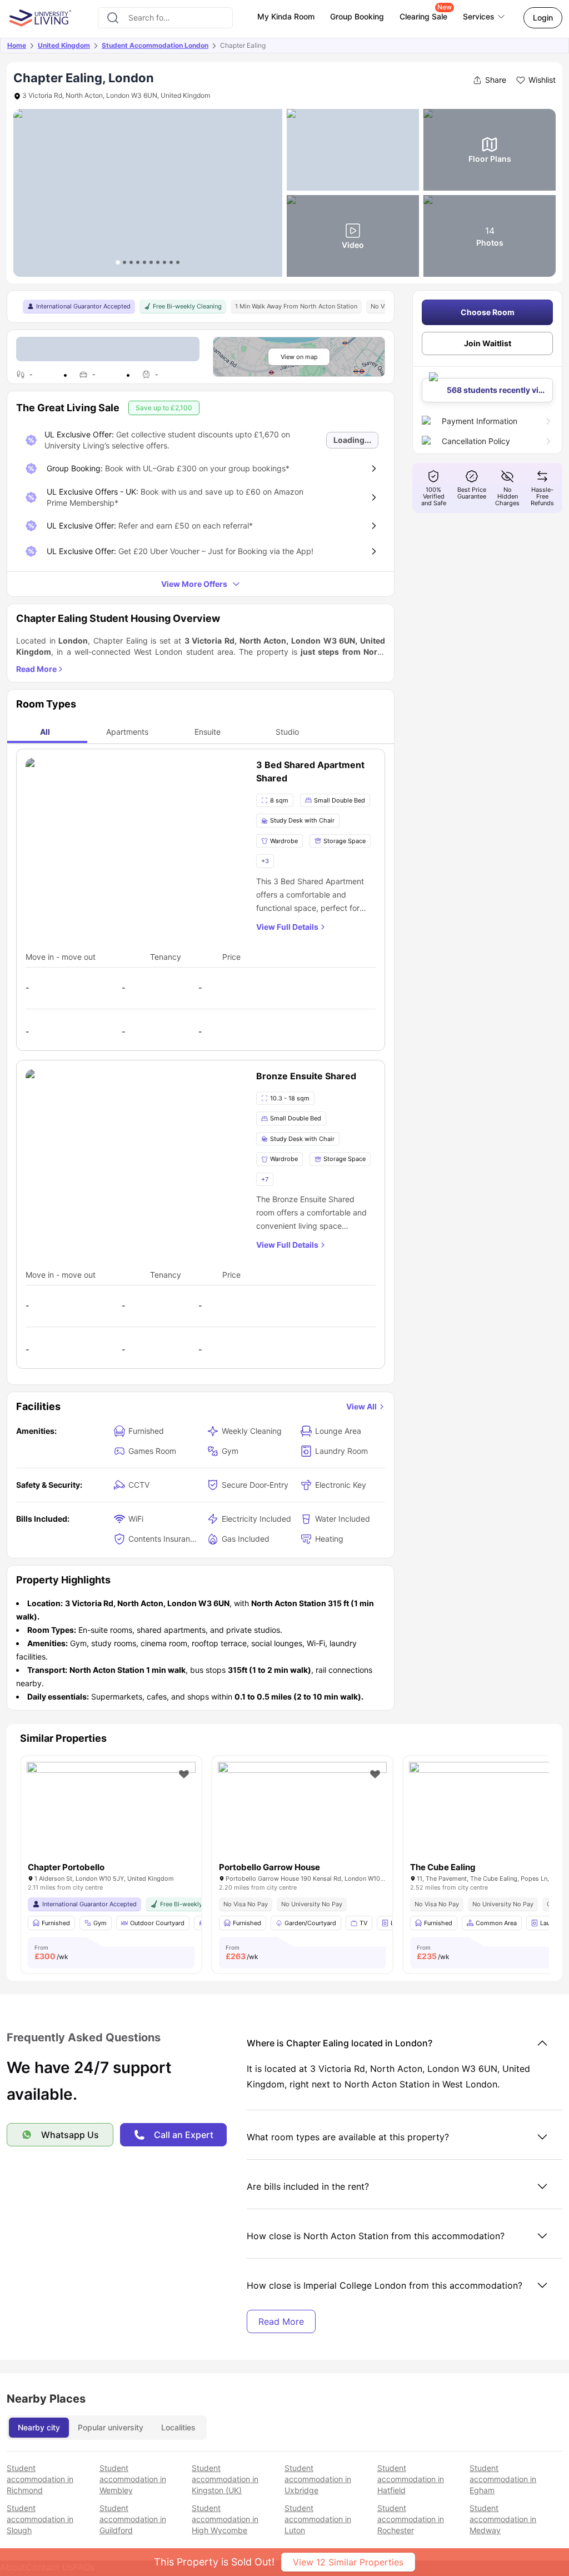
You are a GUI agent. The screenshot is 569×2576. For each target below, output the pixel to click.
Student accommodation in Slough (40, 2519)
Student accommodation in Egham (503, 2479)
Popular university (111, 2427)
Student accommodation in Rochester (411, 2519)
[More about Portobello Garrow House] (302, 1818)
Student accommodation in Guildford (133, 2519)
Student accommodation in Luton (318, 2519)
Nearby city (39, 2427)
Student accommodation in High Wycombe (225, 2519)
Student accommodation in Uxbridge (318, 2479)
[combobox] (165, 18)
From (51, 1952)
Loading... (352, 440)
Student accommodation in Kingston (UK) (225, 2479)
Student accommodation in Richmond (40, 2479)
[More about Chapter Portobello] (111, 1818)
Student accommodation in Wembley (133, 2479)
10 (178, 262)
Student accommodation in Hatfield (411, 2479)
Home (17, 45)
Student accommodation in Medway (503, 2519)
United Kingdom (64, 45)
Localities (178, 2427)
